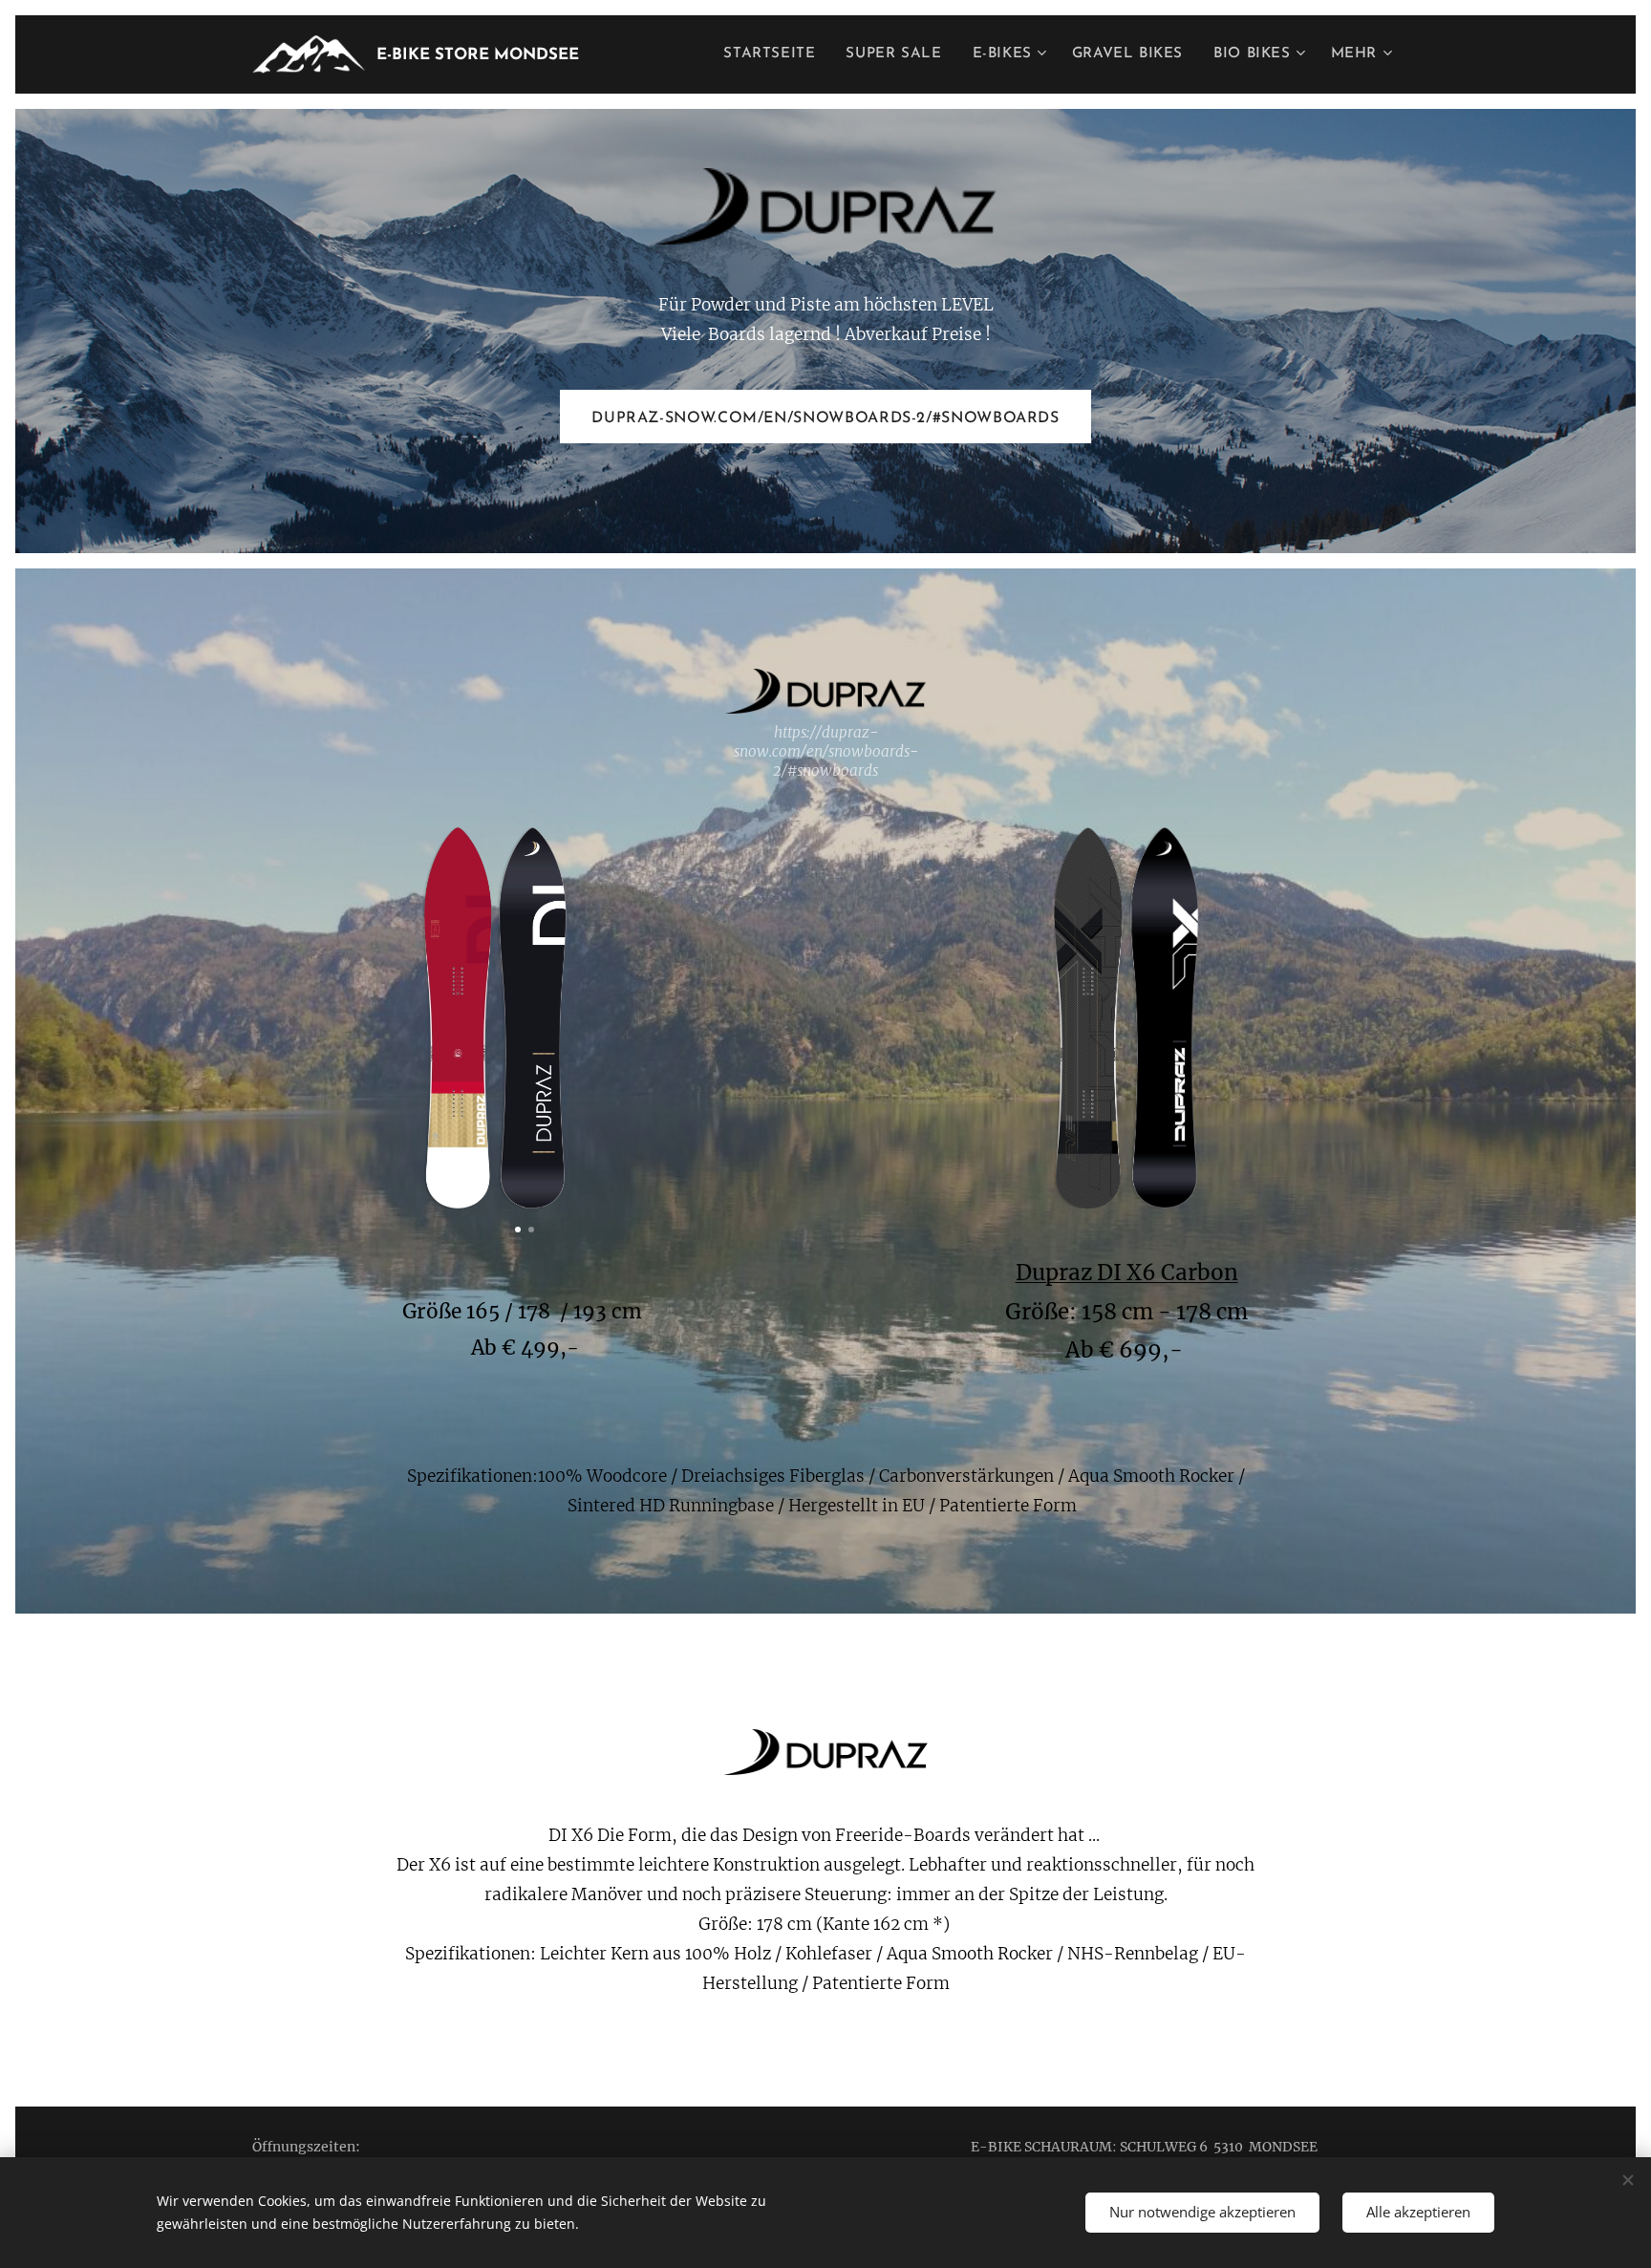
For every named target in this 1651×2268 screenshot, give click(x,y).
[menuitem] (774, 54)
